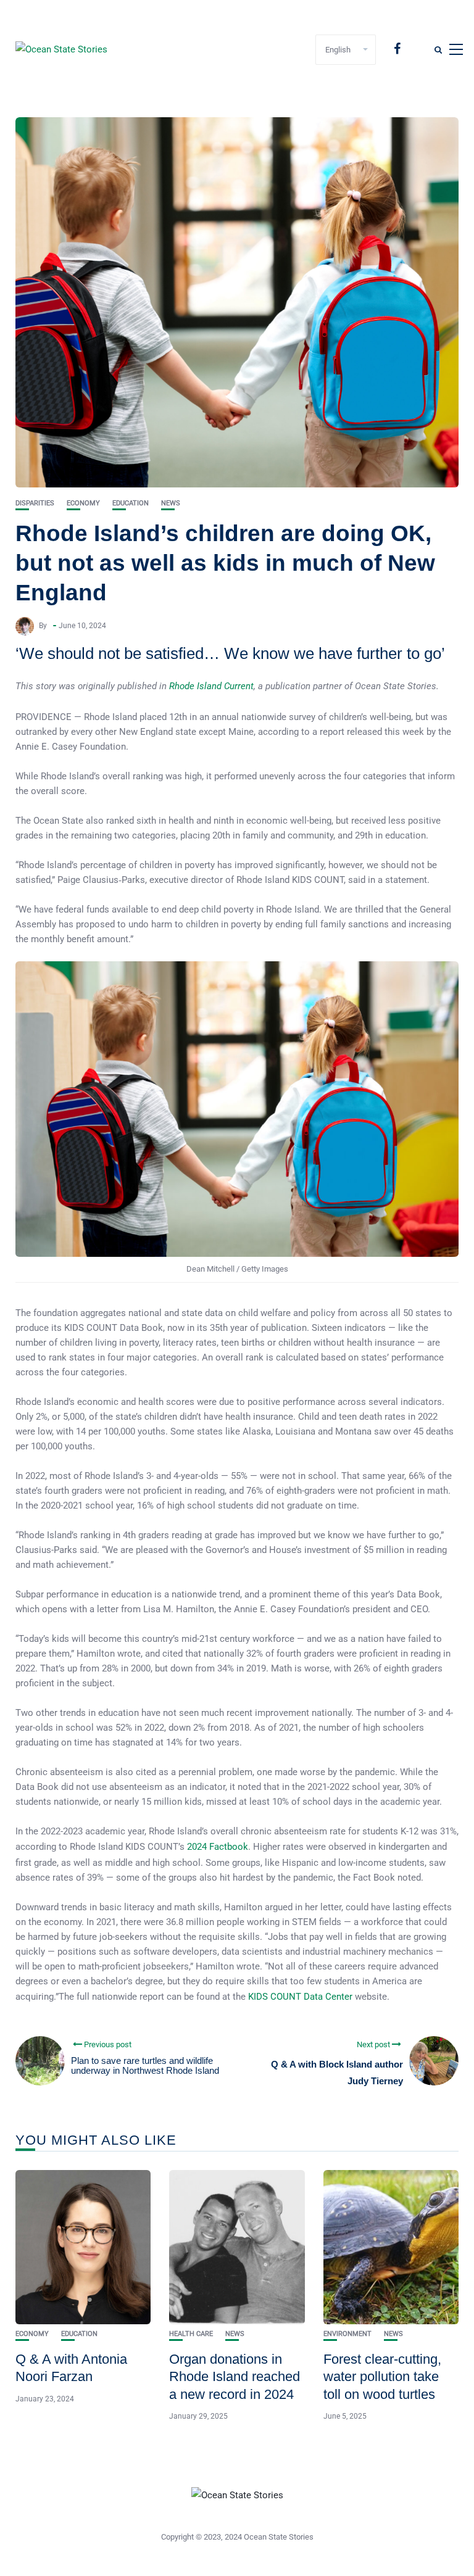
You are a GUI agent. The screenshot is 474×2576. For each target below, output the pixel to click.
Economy (83, 503)
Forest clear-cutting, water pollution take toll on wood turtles (382, 2377)
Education (131, 503)
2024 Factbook (218, 1847)
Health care (191, 2334)
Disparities (35, 503)
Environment (347, 2334)
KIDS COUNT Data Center (300, 1997)
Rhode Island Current (211, 686)
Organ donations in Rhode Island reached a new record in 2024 (235, 2377)
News (171, 503)
